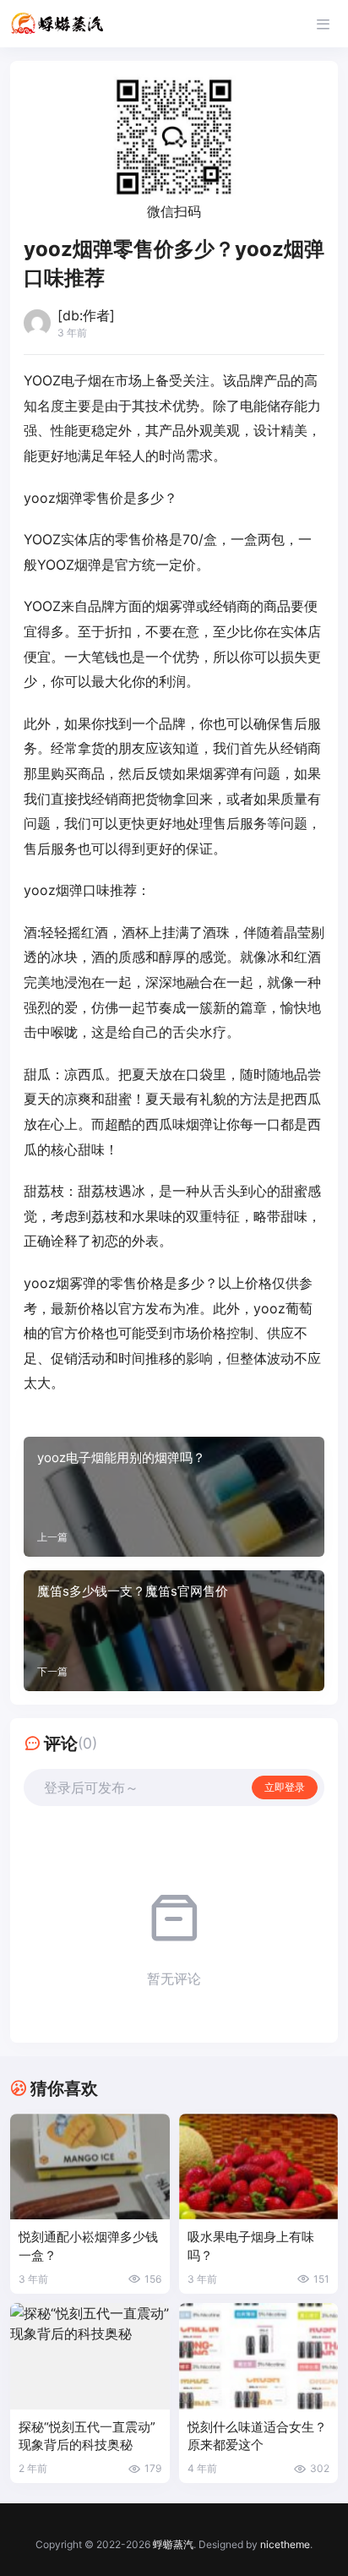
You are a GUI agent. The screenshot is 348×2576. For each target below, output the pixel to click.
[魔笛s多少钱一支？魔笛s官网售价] (174, 1630)
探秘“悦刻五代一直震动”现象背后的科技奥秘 (87, 2436)
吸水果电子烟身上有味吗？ (251, 2246)
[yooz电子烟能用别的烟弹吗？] (174, 1497)
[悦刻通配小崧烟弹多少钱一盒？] (90, 2167)
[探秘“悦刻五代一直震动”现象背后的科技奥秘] (90, 2356)
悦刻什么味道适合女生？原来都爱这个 (257, 2436)
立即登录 (285, 1787)
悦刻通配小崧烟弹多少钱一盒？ (88, 2246)
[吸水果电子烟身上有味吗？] (259, 2167)
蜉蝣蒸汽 (173, 2544)
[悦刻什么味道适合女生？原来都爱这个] (259, 2356)
